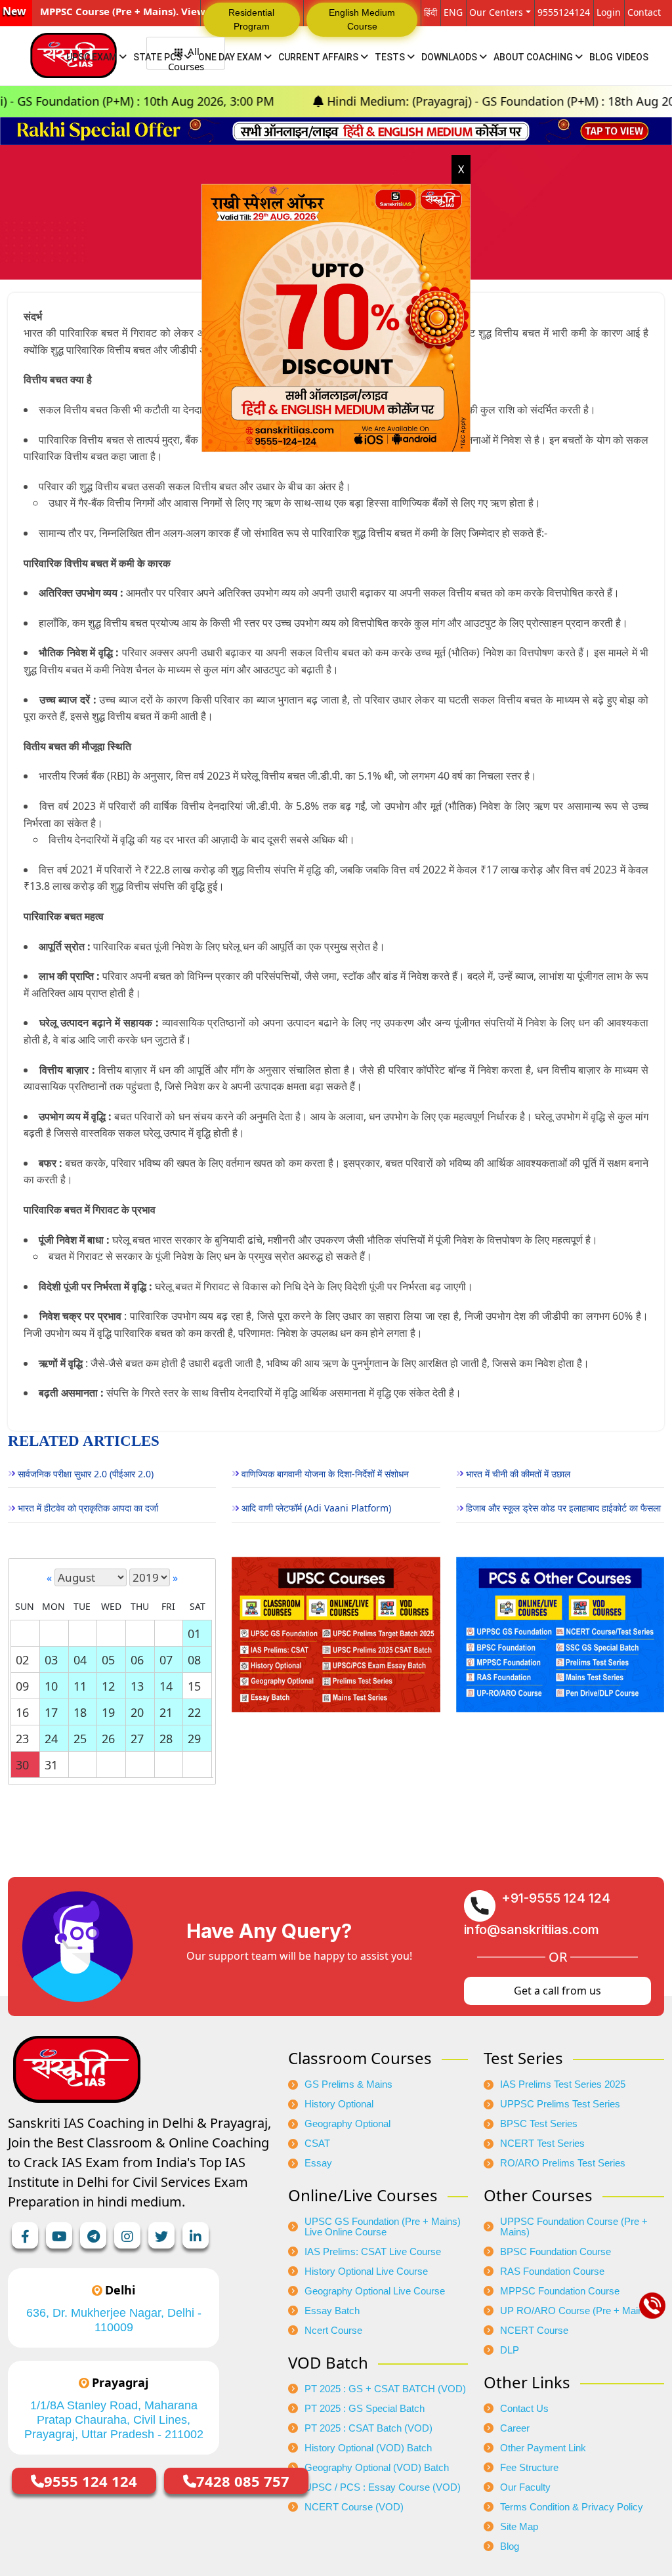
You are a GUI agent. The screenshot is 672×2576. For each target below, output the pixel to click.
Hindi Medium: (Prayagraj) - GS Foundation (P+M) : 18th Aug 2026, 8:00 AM (410, 101)
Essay (318, 2163)
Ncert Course (333, 2331)
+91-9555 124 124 (556, 1898)
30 (22, 1765)
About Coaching (534, 57)
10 (51, 1686)
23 (22, 1739)
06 (137, 1660)
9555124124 (564, 12)
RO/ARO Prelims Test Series (563, 2163)
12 (108, 1686)
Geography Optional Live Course (375, 2291)
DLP (510, 2350)
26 (108, 1739)
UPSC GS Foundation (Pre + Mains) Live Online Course (383, 2227)
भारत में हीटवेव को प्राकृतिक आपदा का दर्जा (88, 1508)
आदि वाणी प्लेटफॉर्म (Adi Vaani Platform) (316, 1508)
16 (22, 1712)
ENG (453, 12)
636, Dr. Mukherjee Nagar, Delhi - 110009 (114, 2320)
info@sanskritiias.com (532, 1930)
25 (80, 1739)
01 (194, 1634)
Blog (601, 57)
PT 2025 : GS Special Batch (365, 2409)
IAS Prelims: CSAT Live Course (373, 2252)
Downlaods (450, 57)
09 (22, 1686)
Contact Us (524, 2409)
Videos (632, 57)
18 (80, 1712)
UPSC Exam (93, 57)
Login (609, 12)
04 (80, 1660)
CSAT (317, 2143)
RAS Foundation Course (552, 2271)
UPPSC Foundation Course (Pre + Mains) (574, 2227)
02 (22, 1660)
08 (194, 1660)
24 (51, 1739)
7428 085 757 (243, 2481)
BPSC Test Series (539, 2124)
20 (137, 1712)
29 (194, 1739)
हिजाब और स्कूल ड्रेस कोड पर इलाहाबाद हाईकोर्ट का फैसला (563, 1508)
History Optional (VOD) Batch (368, 2448)
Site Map (519, 2527)
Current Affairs (319, 57)
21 (166, 1712)
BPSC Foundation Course (556, 2252)
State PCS (158, 57)
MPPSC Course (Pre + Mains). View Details (141, 11)
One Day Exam (231, 57)
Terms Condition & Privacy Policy (572, 2507)
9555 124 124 (91, 2481)
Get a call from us (557, 1991)
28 (166, 1739)
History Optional (339, 2104)
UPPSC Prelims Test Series (560, 2104)
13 (137, 1686)
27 (137, 1739)
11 (80, 1686)
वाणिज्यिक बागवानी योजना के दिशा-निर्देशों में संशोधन (325, 1474)
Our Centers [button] (496, 12)
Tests (391, 57)
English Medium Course (362, 19)
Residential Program (251, 19)
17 (51, 1712)
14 (166, 1686)
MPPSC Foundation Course (560, 2291)
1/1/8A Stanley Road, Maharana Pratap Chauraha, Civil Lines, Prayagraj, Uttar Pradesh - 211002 (114, 2420)
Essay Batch (332, 2311)
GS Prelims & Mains (348, 2084)
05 (108, 1660)
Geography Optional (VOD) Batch (377, 2468)
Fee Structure (529, 2468)
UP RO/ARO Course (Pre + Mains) (576, 2311)
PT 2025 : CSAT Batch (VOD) (368, 2428)
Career (515, 2428)
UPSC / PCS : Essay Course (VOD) (383, 2487)
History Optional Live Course (366, 2271)
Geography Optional (347, 2124)
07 (166, 1660)
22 (194, 1712)
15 (194, 1686)
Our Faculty (525, 2487)
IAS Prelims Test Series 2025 (563, 2084)
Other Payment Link (543, 2448)
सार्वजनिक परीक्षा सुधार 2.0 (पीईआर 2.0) (86, 1474)
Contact (644, 12)
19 (108, 1712)
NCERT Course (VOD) (354, 2507)
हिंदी (430, 12)
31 (51, 1765)
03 (51, 1660)
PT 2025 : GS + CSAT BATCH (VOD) (385, 2389)
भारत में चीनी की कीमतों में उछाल (518, 1474)
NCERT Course (534, 2331)
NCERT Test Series (542, 2143)
